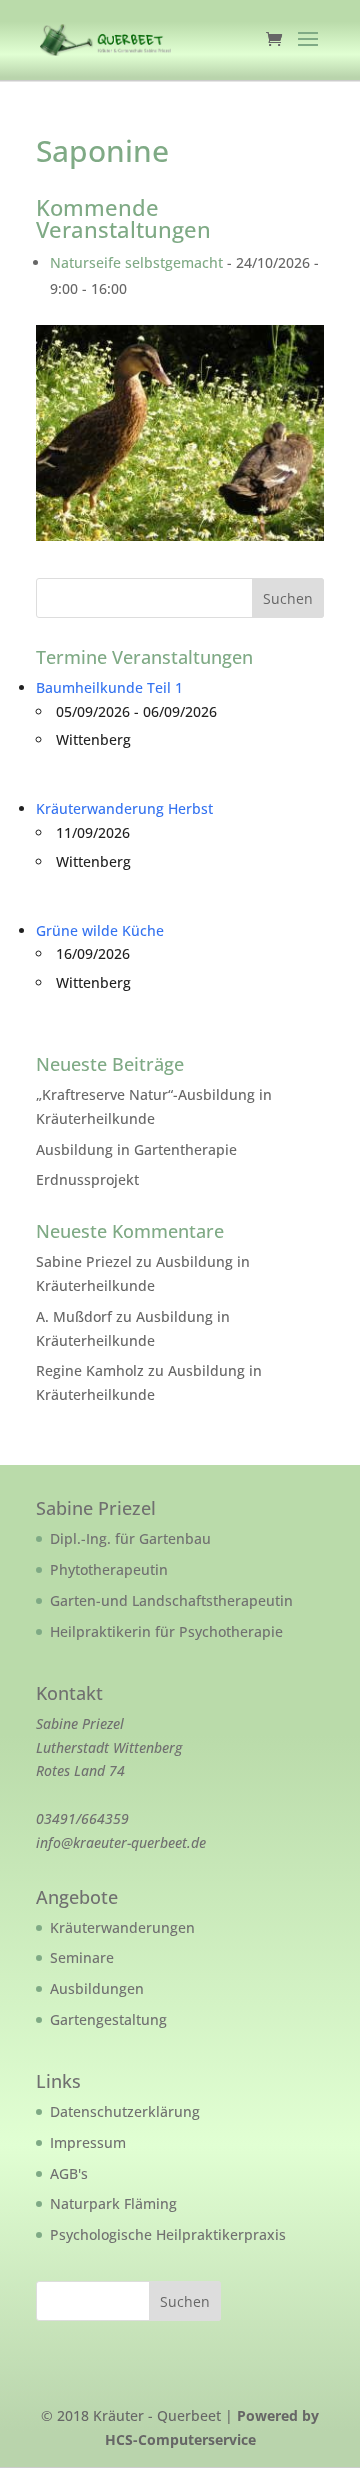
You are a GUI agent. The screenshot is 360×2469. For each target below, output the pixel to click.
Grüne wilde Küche (100, 930)
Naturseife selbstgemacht (136, 262)
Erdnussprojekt (87, 1179)
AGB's (69, 2173)
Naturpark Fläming (113, 2203)
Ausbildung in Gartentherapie (136, 1149)
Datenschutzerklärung (125, 2111)
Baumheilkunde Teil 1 (109, 687)
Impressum (88, 2142)
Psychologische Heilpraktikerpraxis (168, 2234)
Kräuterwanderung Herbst (124, 808)
